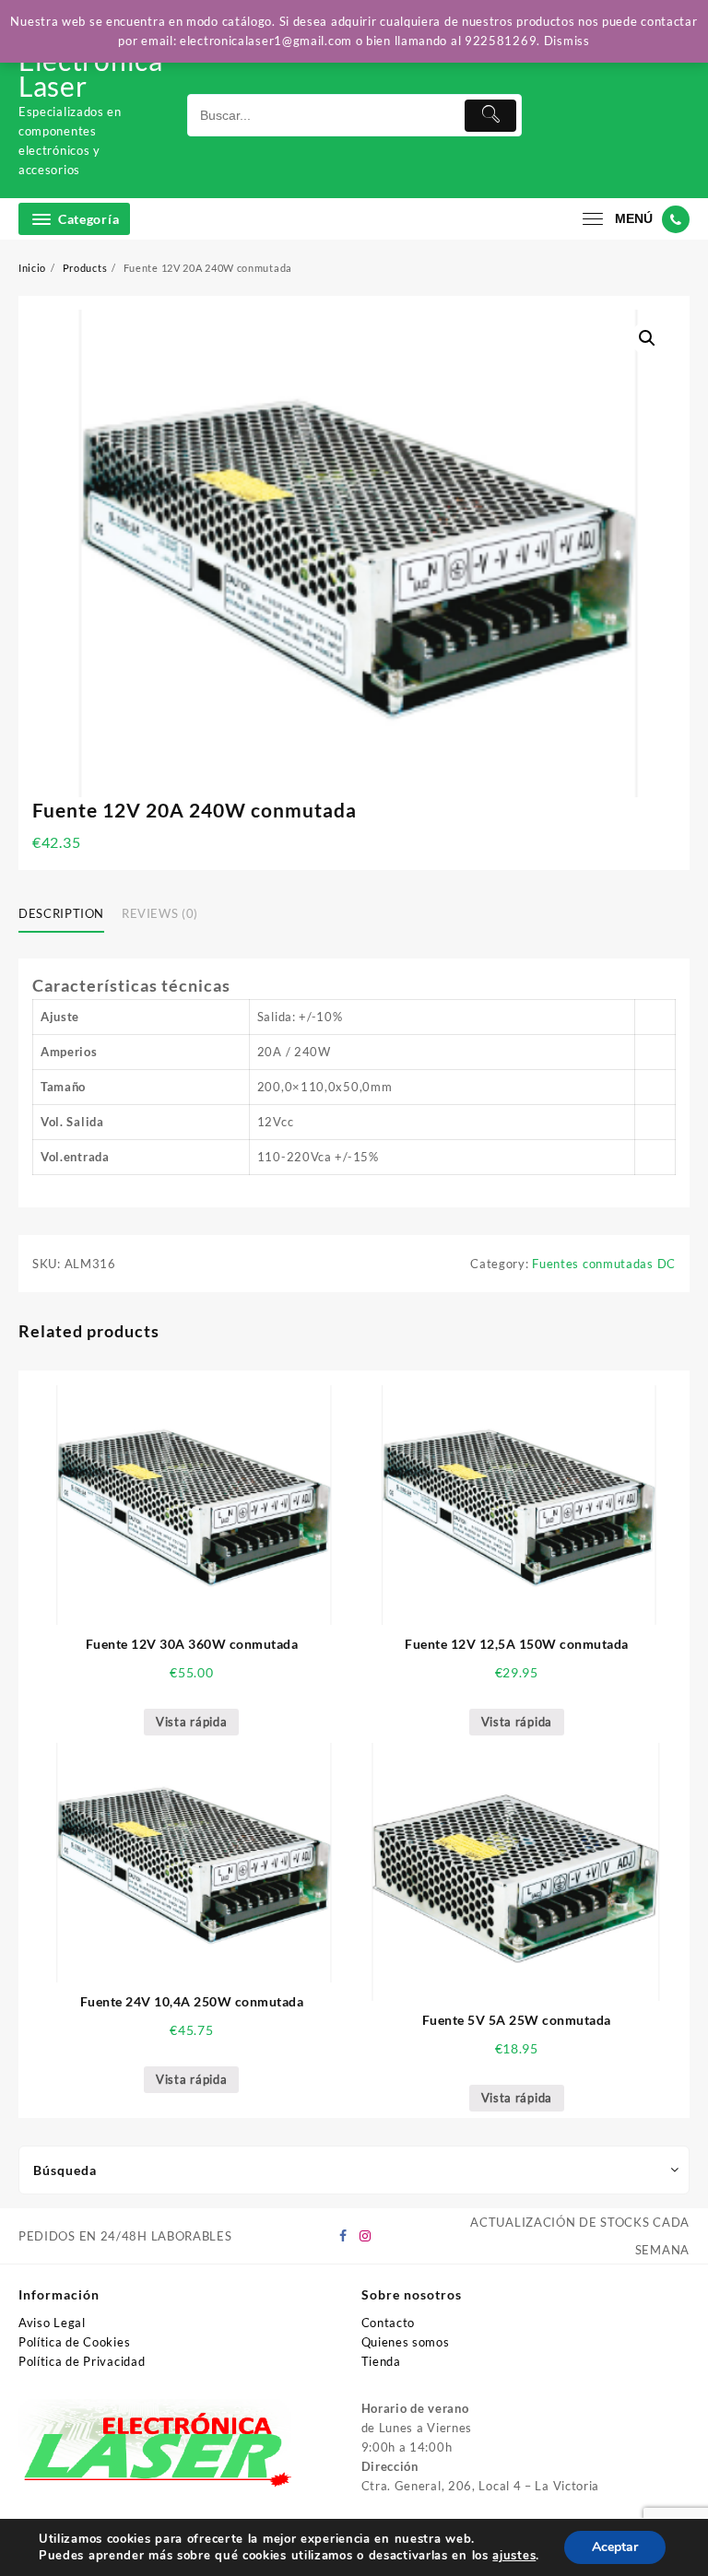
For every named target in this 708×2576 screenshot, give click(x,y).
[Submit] (490, 116)
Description (61, 913)
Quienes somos (406, 2342)
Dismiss (567, 41)
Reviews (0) (160, 913)
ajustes (514, 2556)
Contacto (389, 2323)
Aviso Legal (52, 2323)
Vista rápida (191, 1722)
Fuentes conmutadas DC (604, 1264)
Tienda (381, 2361)
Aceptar (615, 2547)
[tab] (68, 914)
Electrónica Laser (91, 73)
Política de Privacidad (82, 2361)
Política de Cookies (74, 2342)
